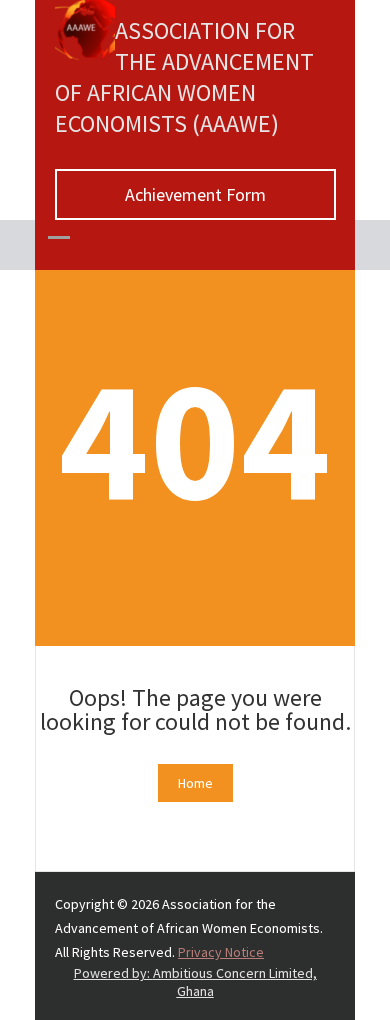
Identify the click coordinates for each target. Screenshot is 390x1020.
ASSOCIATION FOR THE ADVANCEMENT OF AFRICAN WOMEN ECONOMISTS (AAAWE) (184, 77)
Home (195, 783)
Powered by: (195, 982)
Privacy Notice (221, 952)
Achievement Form (195, 194)
